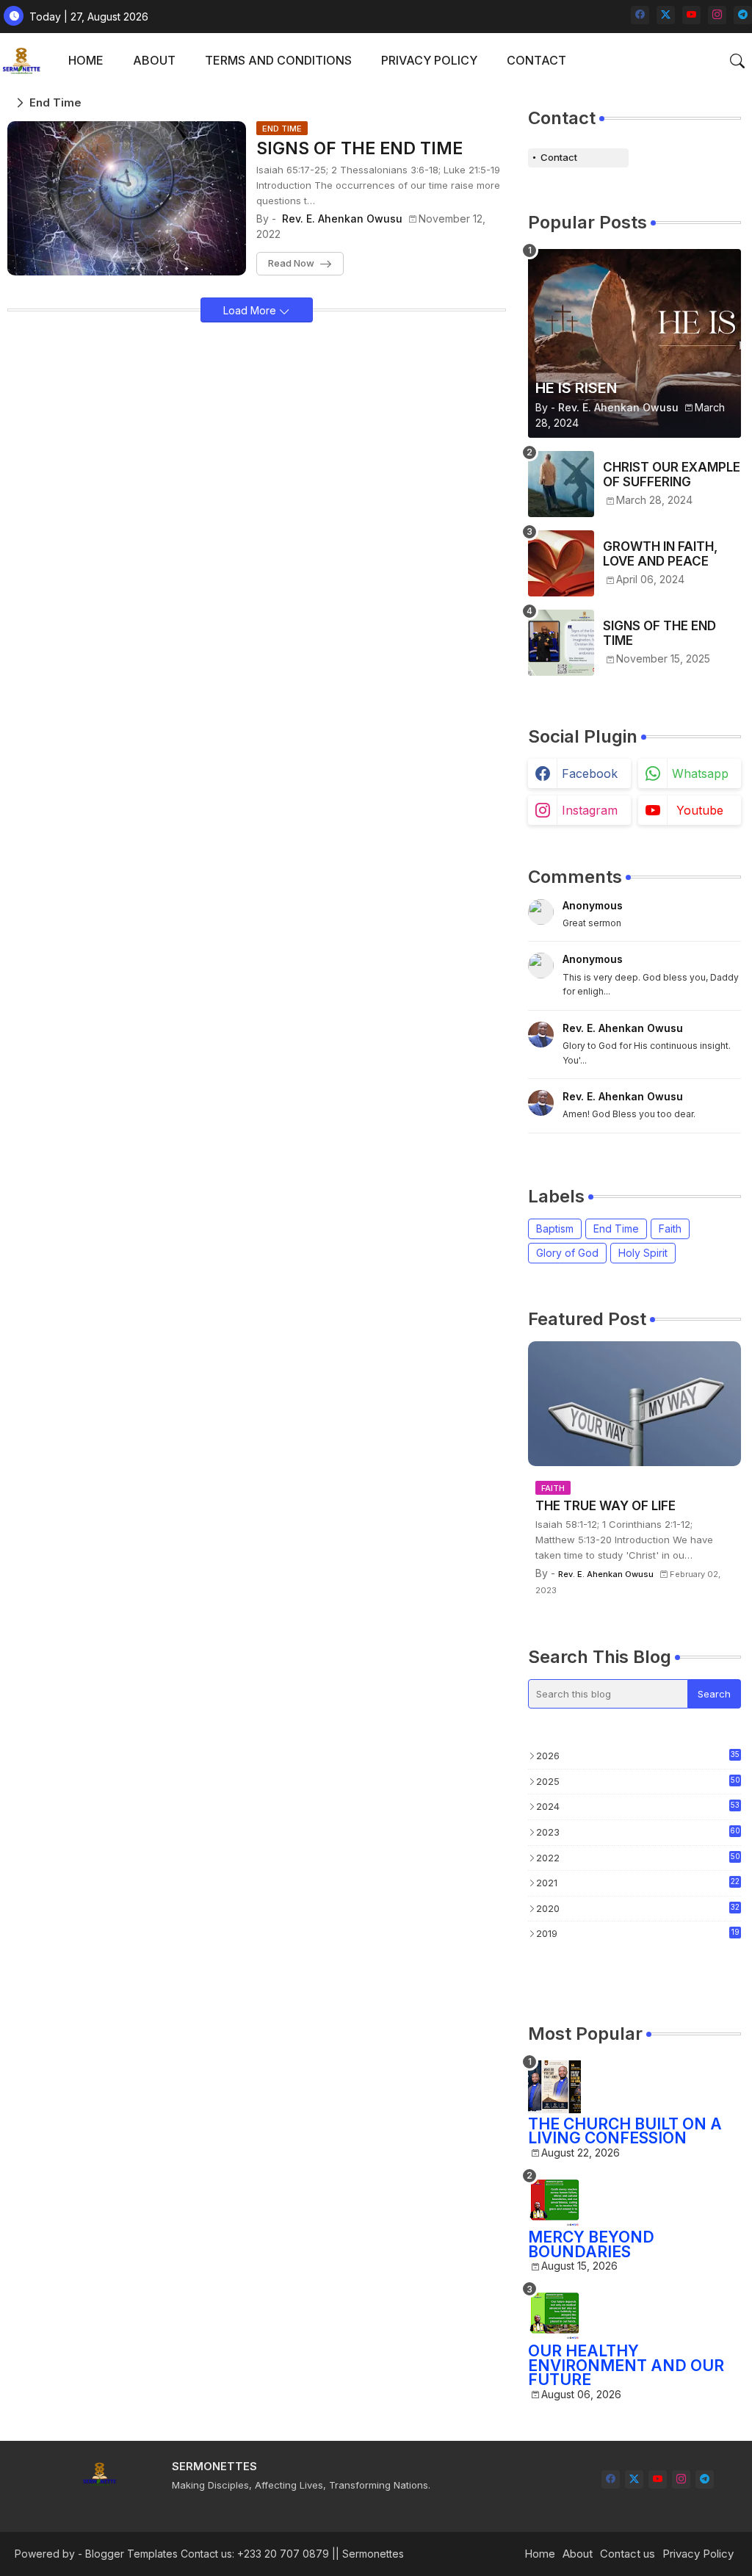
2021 (638, 1883)
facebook (590, 773)
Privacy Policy (698, 2554)
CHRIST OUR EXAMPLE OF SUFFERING (672, 475)
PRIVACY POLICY (429, 60)
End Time (616, 1229)
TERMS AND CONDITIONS (278, 60)
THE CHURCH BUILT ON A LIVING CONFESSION (625, 2131)
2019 (638, 1933)
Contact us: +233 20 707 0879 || (260, 2554)
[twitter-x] (666, 15)
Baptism (555, 1229)
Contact (559, 157)
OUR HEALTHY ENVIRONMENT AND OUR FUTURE (626, 2365)
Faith (670, 1229)
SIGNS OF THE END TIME (359, 149)
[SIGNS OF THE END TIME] (561, 643)
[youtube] (691, 15)
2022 (638, 1858)
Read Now (291, 263)
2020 (638, 1908)
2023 (638, 1832)
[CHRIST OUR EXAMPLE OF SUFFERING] (561, 484)
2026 (638, 1756)
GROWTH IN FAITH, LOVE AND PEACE (660, 554)
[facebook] (640, 15)
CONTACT (536, 60)
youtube (700, 810)
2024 (638, 1806)
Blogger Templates (131, 2554)
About (578, 2554)
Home (540, 2554)
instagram (590, 810)
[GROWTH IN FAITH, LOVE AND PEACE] (561, 563)
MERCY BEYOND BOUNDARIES (591, 2244)
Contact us (628, 2554)
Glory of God (567, 1253)
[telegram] (743, 15)
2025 (638, 1781)
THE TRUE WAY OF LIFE (605, 1506)
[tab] (86, 61)
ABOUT (154, 60)
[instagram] (717, 15)
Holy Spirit (643, 1253)
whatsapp (700, 773)
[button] (737, 61)
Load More (251, 310)
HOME (86, 60)
